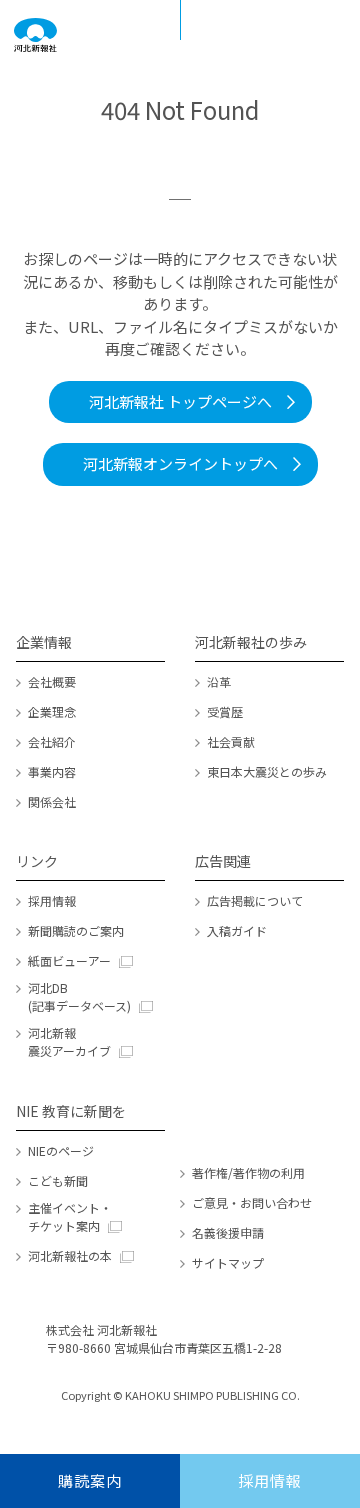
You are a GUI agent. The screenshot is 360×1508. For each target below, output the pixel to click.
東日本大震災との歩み (267, 771)
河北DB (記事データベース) (79, 996)
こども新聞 (58, 1180)
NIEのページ (61, 1150)
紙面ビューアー (69, 960)
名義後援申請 (228, 1232)
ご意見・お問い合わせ (252, 1202)
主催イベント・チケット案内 (70, 1216)
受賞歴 (225, 711)
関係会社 (52, 801)
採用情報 (52, 900)
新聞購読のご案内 (76, 930)
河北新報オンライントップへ (180, 463)
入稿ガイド (237, 930)
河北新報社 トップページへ (180, 401)
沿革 (219, 681)
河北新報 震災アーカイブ (69, 1041)
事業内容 (52, 771)
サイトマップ (228, 1262)
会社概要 (52, 681)
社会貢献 (231, 741)
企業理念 (52, 711)
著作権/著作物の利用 (248, 1172)
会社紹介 (52, 741)
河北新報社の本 (70, 1255)
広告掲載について (255, 900)
